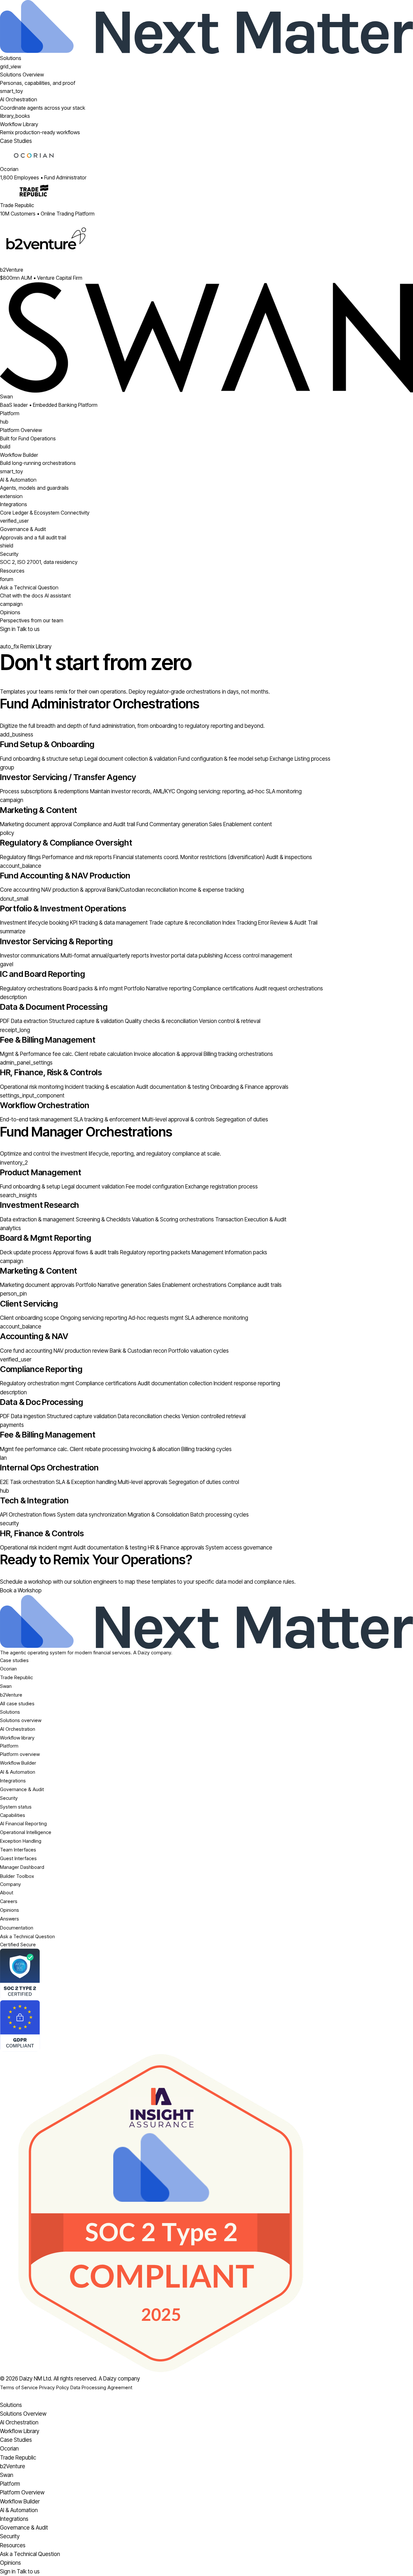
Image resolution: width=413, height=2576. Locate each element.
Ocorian (8, 1669)
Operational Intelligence (26, 1832)
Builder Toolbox (17, 1876)
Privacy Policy (54, 2387)
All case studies (17, 1704)
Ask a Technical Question (27, 1936)
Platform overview (20, 1754)
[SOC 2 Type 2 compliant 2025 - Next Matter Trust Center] (206, 2213)
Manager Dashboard (22, 1867)
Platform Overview (22, 2492)
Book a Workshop (21, 1590)
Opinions (10, 1910)
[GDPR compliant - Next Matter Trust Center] (206, 2026)
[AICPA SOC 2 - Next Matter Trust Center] (206, 1974)
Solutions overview (21, 1720)
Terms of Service (19, 2387)
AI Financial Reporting (23, 1824)
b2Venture (11, 1695)
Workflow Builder (18, 1763)
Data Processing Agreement (101, 2387)
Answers (10, 1919)
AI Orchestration (18, 1729)
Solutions (11, 58)
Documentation (17, 1928)
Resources (12, 571)
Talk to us (28, 629)
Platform (10, 413)
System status (16, 1807)
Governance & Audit (22, 1789)
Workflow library (17, 1738)
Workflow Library (20, 2431)
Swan (6, 1686)
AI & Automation (18, 1772)
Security (9, 1798)
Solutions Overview (23, 2414)
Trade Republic (16, 1677)
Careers (9, 1901)
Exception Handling (21, 1841)
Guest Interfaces (18, 1858)
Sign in (8, 629)
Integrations (13, 1781)
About (7, 1893)
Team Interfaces (18, 1850)
